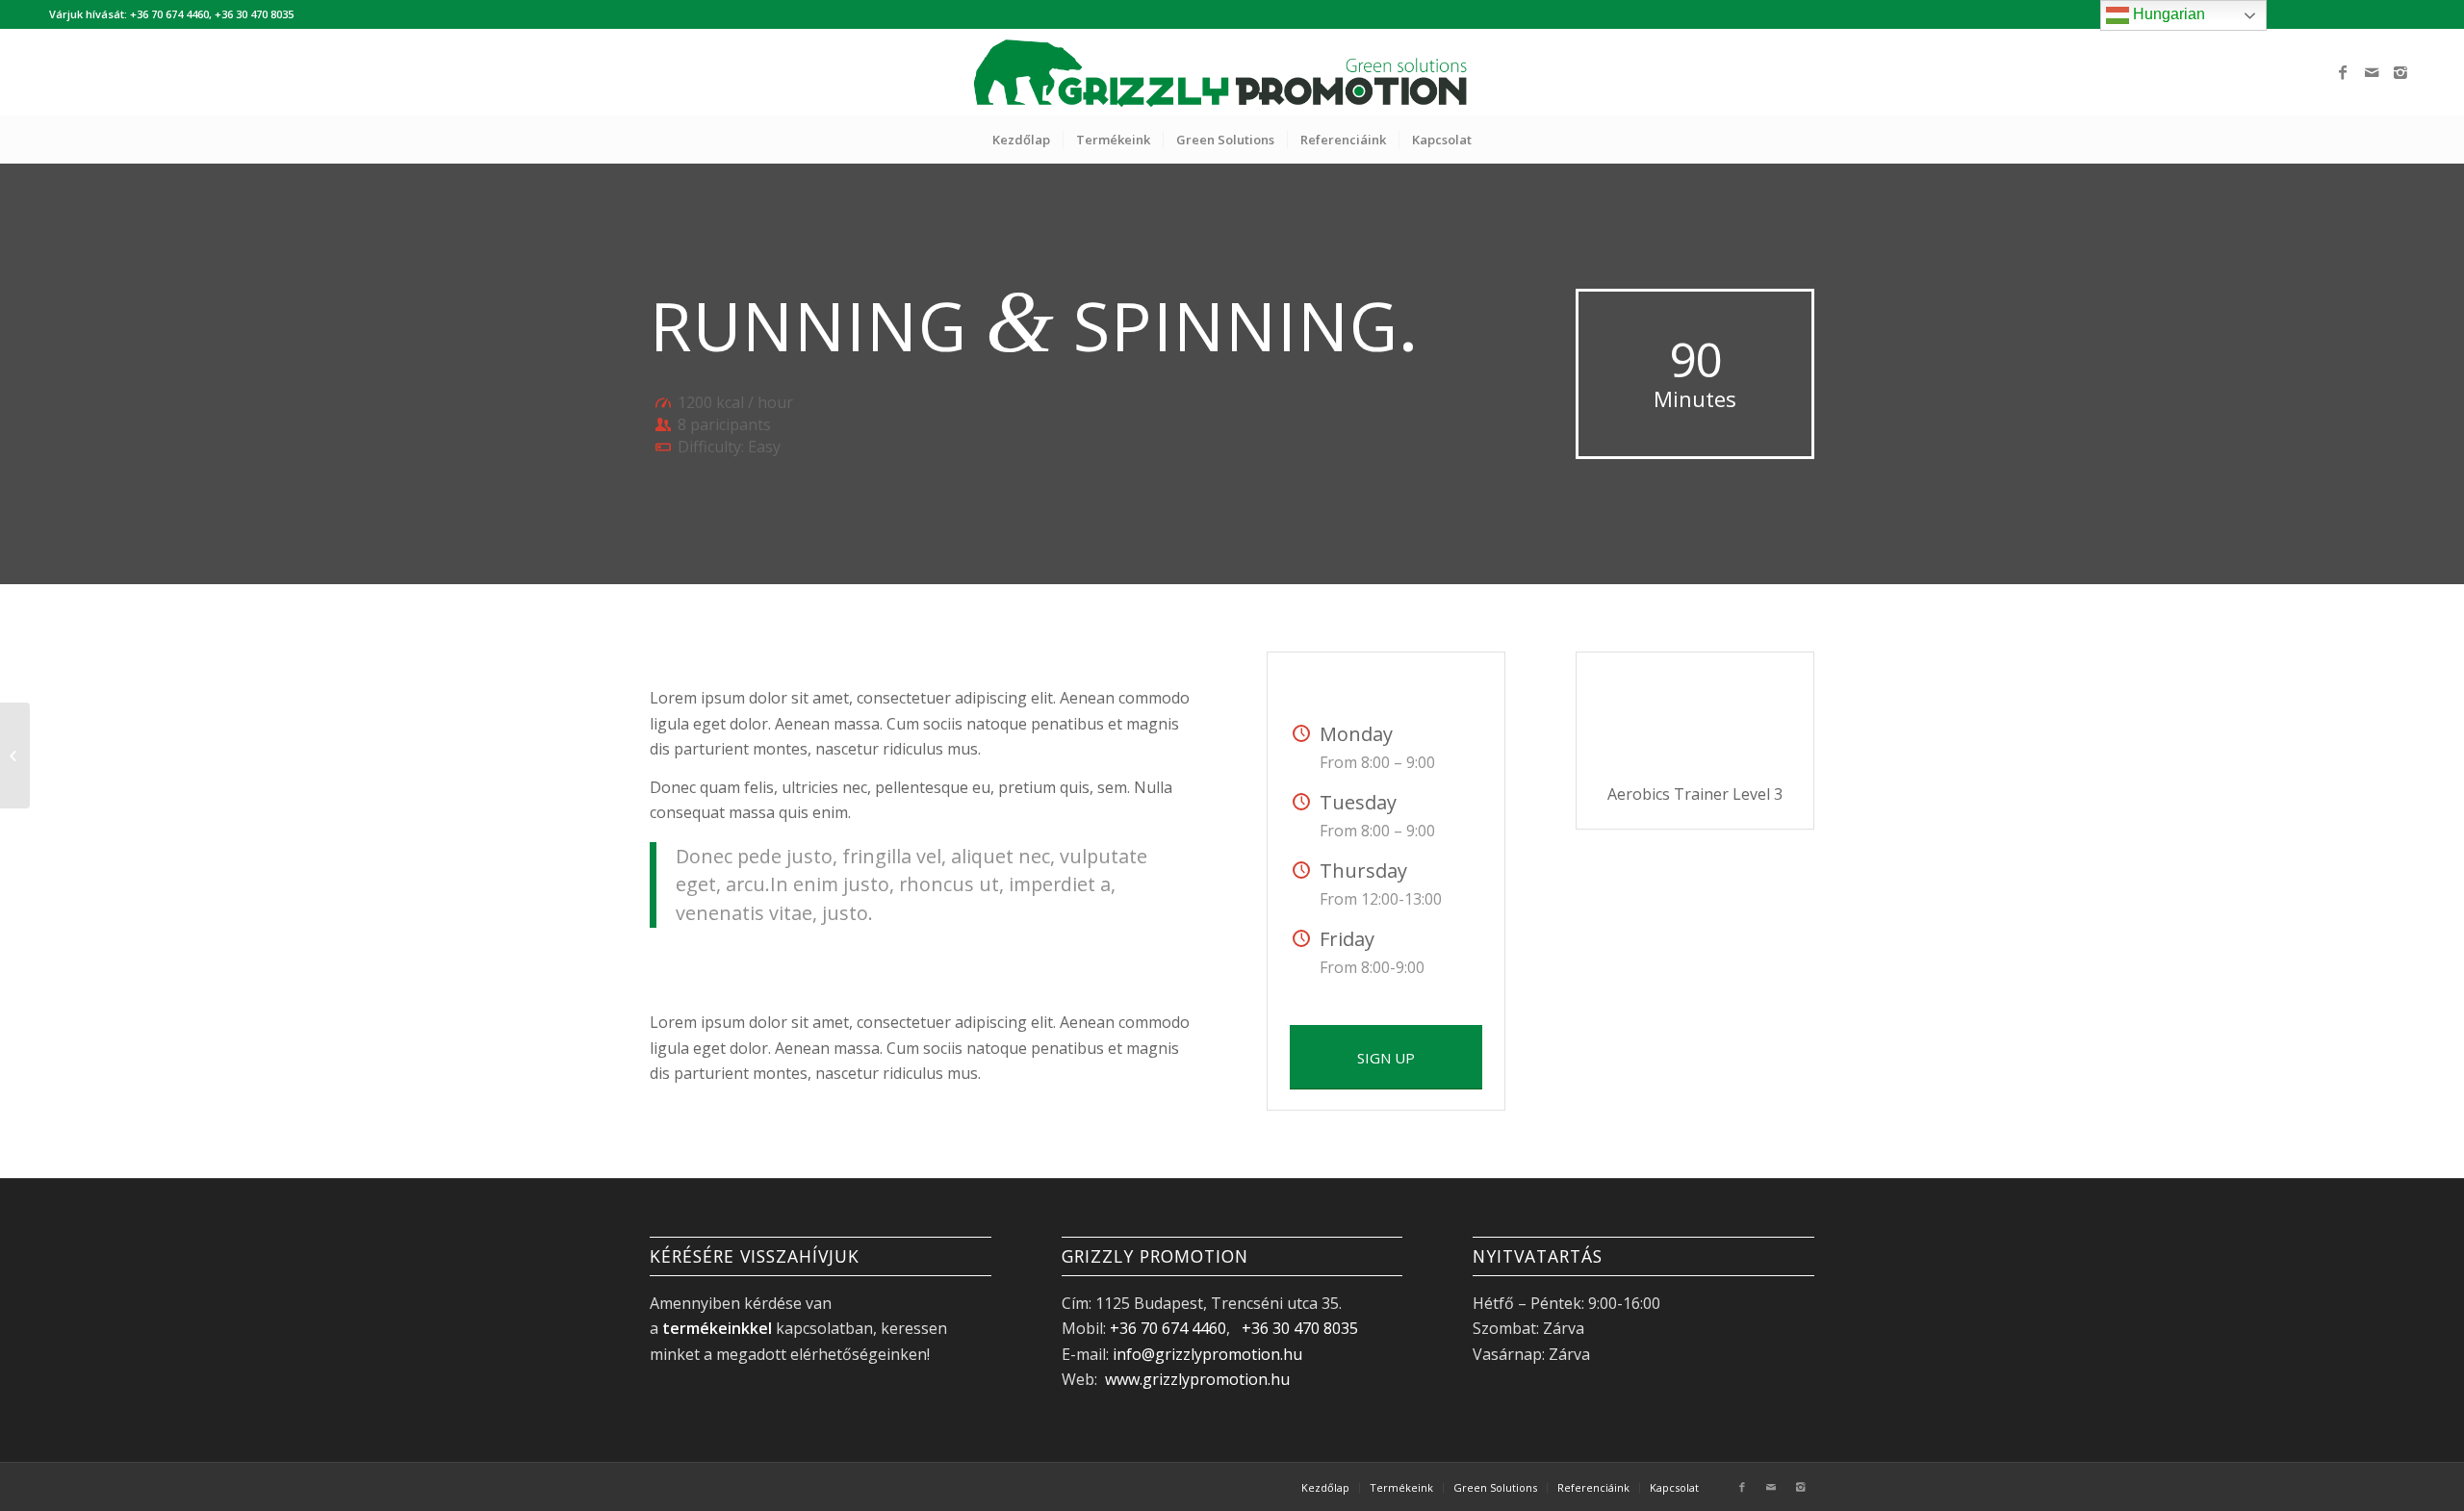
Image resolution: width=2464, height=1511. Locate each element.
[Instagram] (2400, 72)
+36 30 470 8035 (1300, 1328)
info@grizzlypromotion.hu (1207, 1354)
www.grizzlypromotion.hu (1195, 1379)
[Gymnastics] (15, 755)
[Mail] (2372, 72)
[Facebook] (2343, 72)
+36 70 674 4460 (1168, 1328)
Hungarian (2167, 14)
